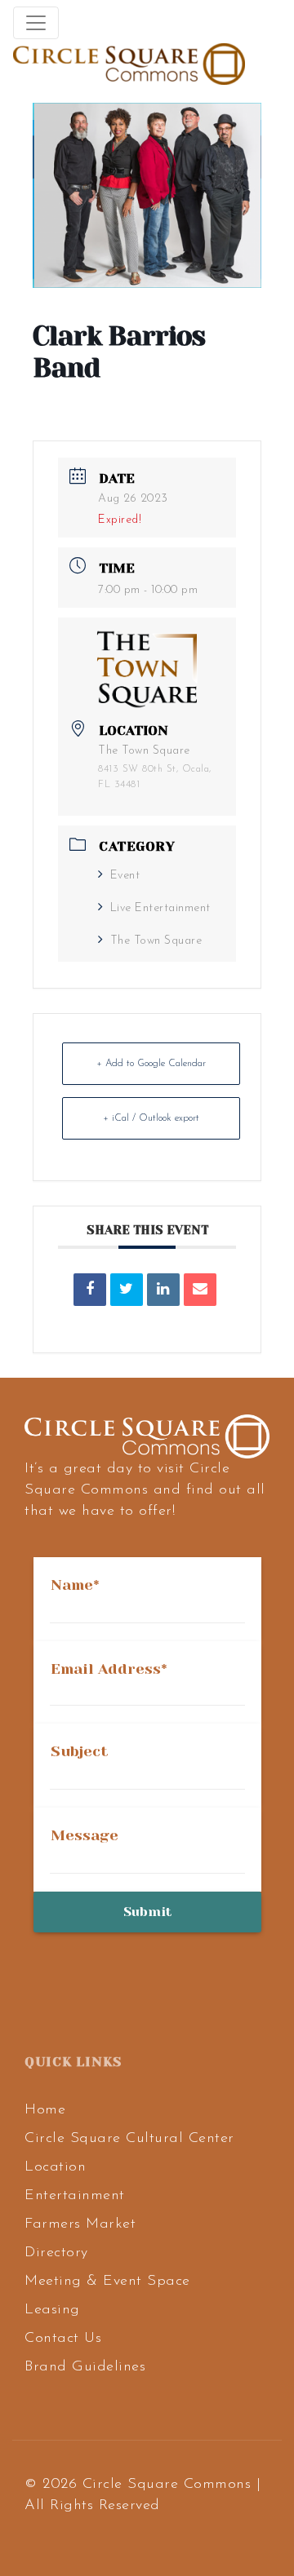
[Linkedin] (163, 1290)
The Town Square (156, 941)
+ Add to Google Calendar (151, 1064)
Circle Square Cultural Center (129, 2139)
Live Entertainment (160, 908)
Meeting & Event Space (107, 2282)
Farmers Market (80, 2224)
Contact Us (63, 2339)
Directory (56, 2253)
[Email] (200, 1290)
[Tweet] (127, 1290)
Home (45, 2110)
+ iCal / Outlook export (151, 1118)
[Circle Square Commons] (129, 64)
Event (125, 876)
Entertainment (75, 2196)
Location (55, 2167)
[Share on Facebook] (90, 1290)
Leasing (52, 2310)
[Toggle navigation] (36, 23)
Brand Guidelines (85, 2367)
